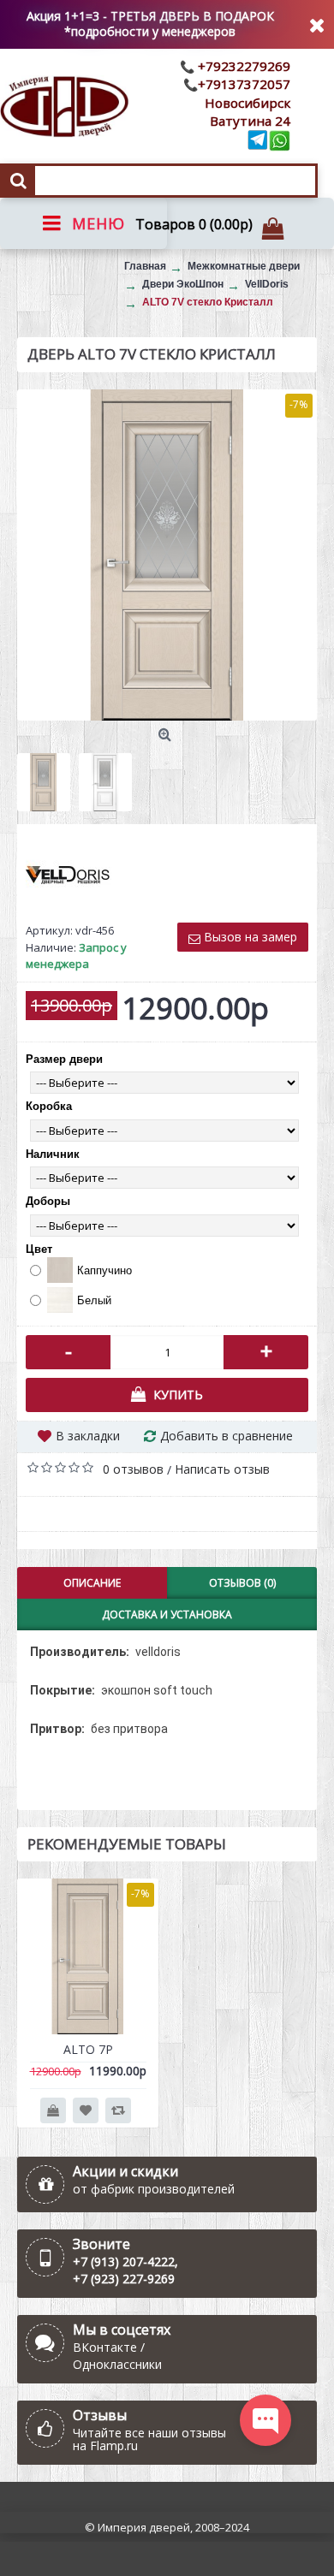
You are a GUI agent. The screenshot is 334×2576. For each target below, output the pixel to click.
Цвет (39, 1249)
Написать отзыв (222, 1469)
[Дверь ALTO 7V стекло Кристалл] (167, 555)
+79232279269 (242, 66)
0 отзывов (133, 1469)
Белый (94, 1300)
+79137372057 (244, 84)
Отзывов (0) (242, 1583)
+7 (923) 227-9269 (124, 2279)
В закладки (88, 1436)
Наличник (53, 1154)
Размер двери (64, 1059)
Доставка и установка (167, 1614)
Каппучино (104, 1270)
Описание (92, 1583)
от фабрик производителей (154, 2189)
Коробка (49, 1106)
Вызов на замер (249, 937)
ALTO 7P (88, 2049)
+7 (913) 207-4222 (124, 2261)
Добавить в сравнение (227, 1436)
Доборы (48, 1201)
